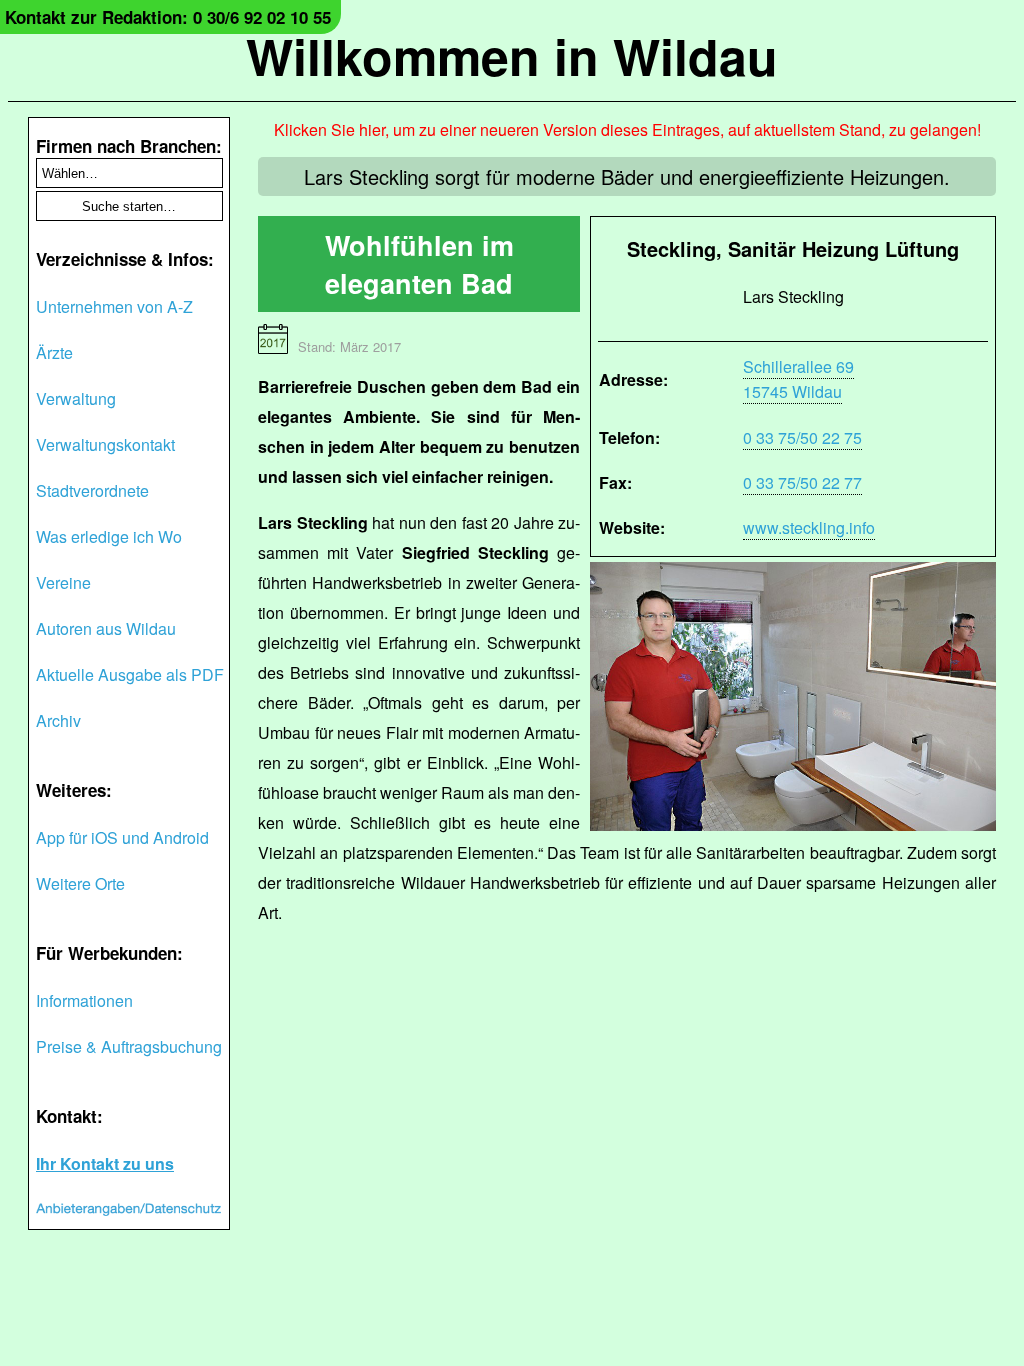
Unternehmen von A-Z (114, 306)
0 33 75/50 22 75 (802, 437)
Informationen (84, 1000)
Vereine (63, 582)
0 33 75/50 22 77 (802, 482)
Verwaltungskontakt (105, 444)
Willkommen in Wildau (512, 55)
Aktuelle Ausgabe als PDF (130, 674)
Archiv (58, 720)
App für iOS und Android (122, 837)
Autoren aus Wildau (106, 628)
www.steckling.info (809, 527)
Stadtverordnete (92, 490)
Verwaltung (76, 398)
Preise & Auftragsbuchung (129, 1046)
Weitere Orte (80, 883)
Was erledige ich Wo (109, 536)
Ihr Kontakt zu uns (105, 1163)
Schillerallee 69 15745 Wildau (798, 379)
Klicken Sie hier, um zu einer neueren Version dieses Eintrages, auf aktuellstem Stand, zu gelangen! (627, 129)
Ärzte (54, 352)
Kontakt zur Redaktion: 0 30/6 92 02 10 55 (168, 17)
